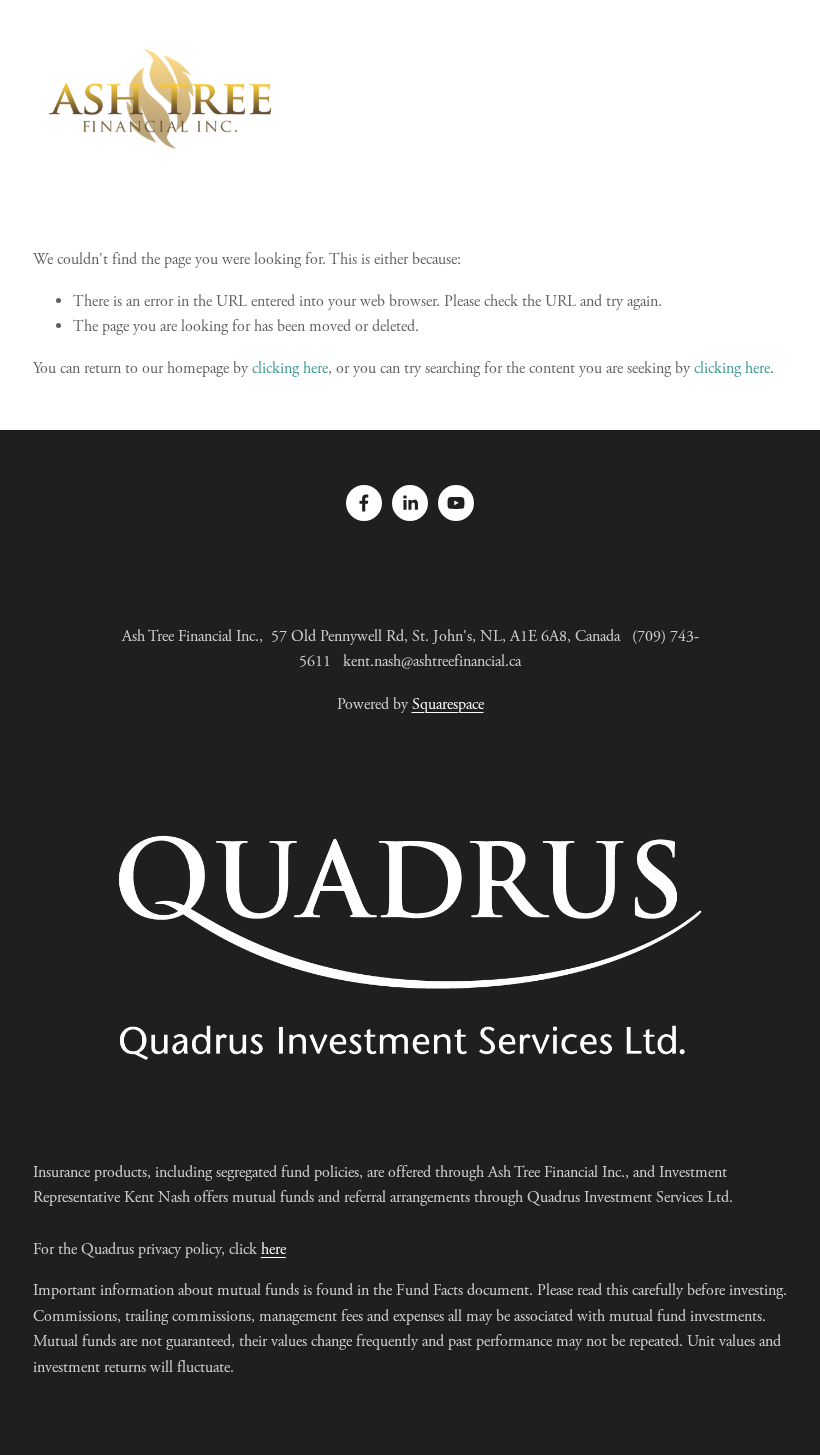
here (273, 1249)
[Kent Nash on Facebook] (364, 503)
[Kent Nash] (410, 503)
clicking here (290, 368)
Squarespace (448, 704)
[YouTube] (456, 503)
